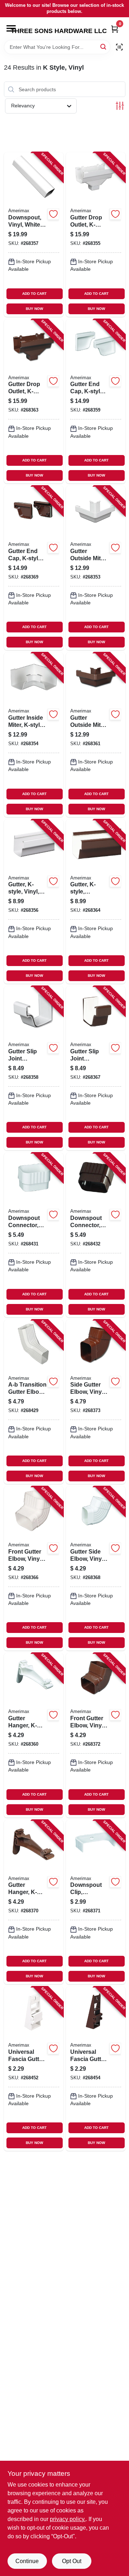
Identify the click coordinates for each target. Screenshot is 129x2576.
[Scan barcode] (119, 47)
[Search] (104, 47)
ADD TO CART (34, 294)
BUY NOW (34, 309)
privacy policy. (68, 2519)
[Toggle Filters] (120, 106)
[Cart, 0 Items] (115, 29)
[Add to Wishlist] (53, 214)
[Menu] (11, 28)
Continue (27, 2561)
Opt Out (72, 2561)
